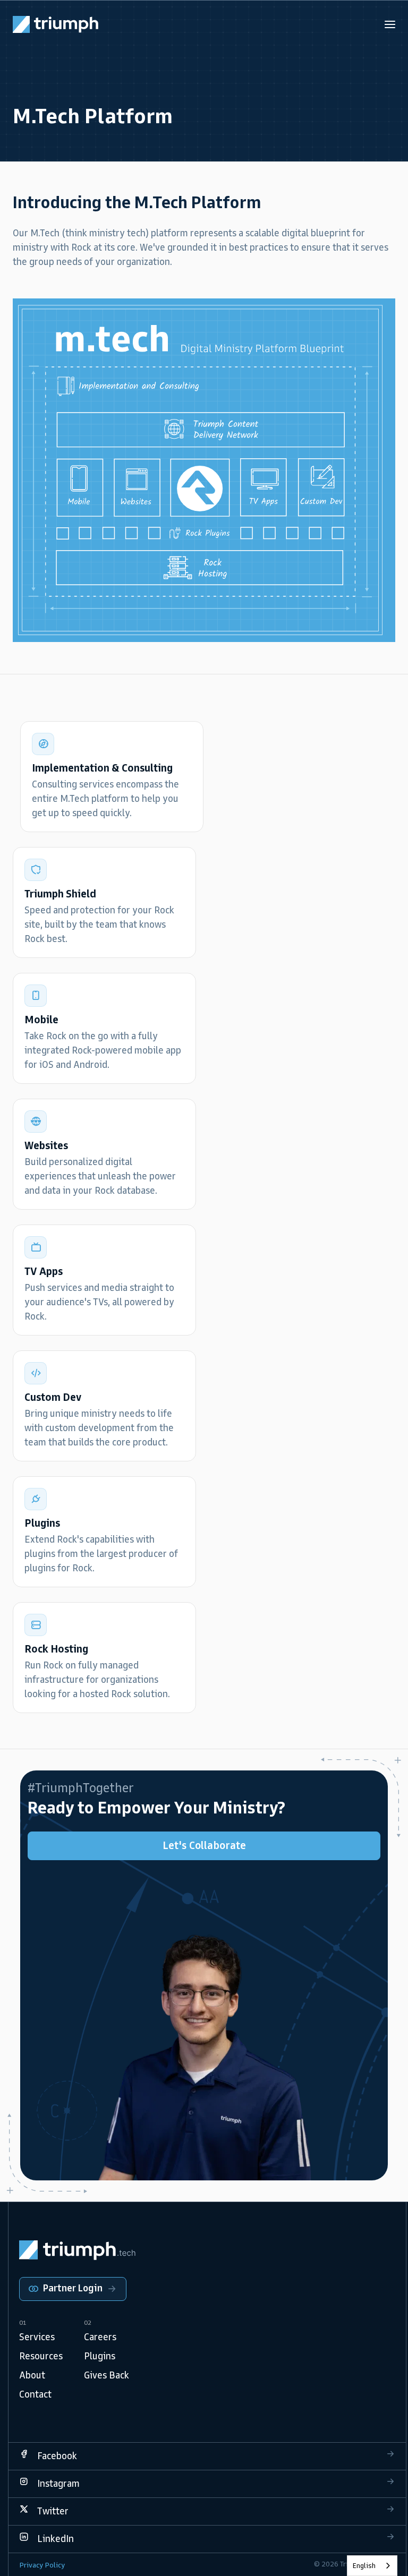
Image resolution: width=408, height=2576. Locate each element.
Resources (41, 2356)
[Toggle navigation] (390, 24)
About (32, 2375)
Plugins (100, 2356)
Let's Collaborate (204, 1845)
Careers (100, 2337)
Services (37, 2337)
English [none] (364, 2566)
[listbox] (372, 2566)
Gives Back (107, 2375)
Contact (35, 2394)
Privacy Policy (42, 2565)
